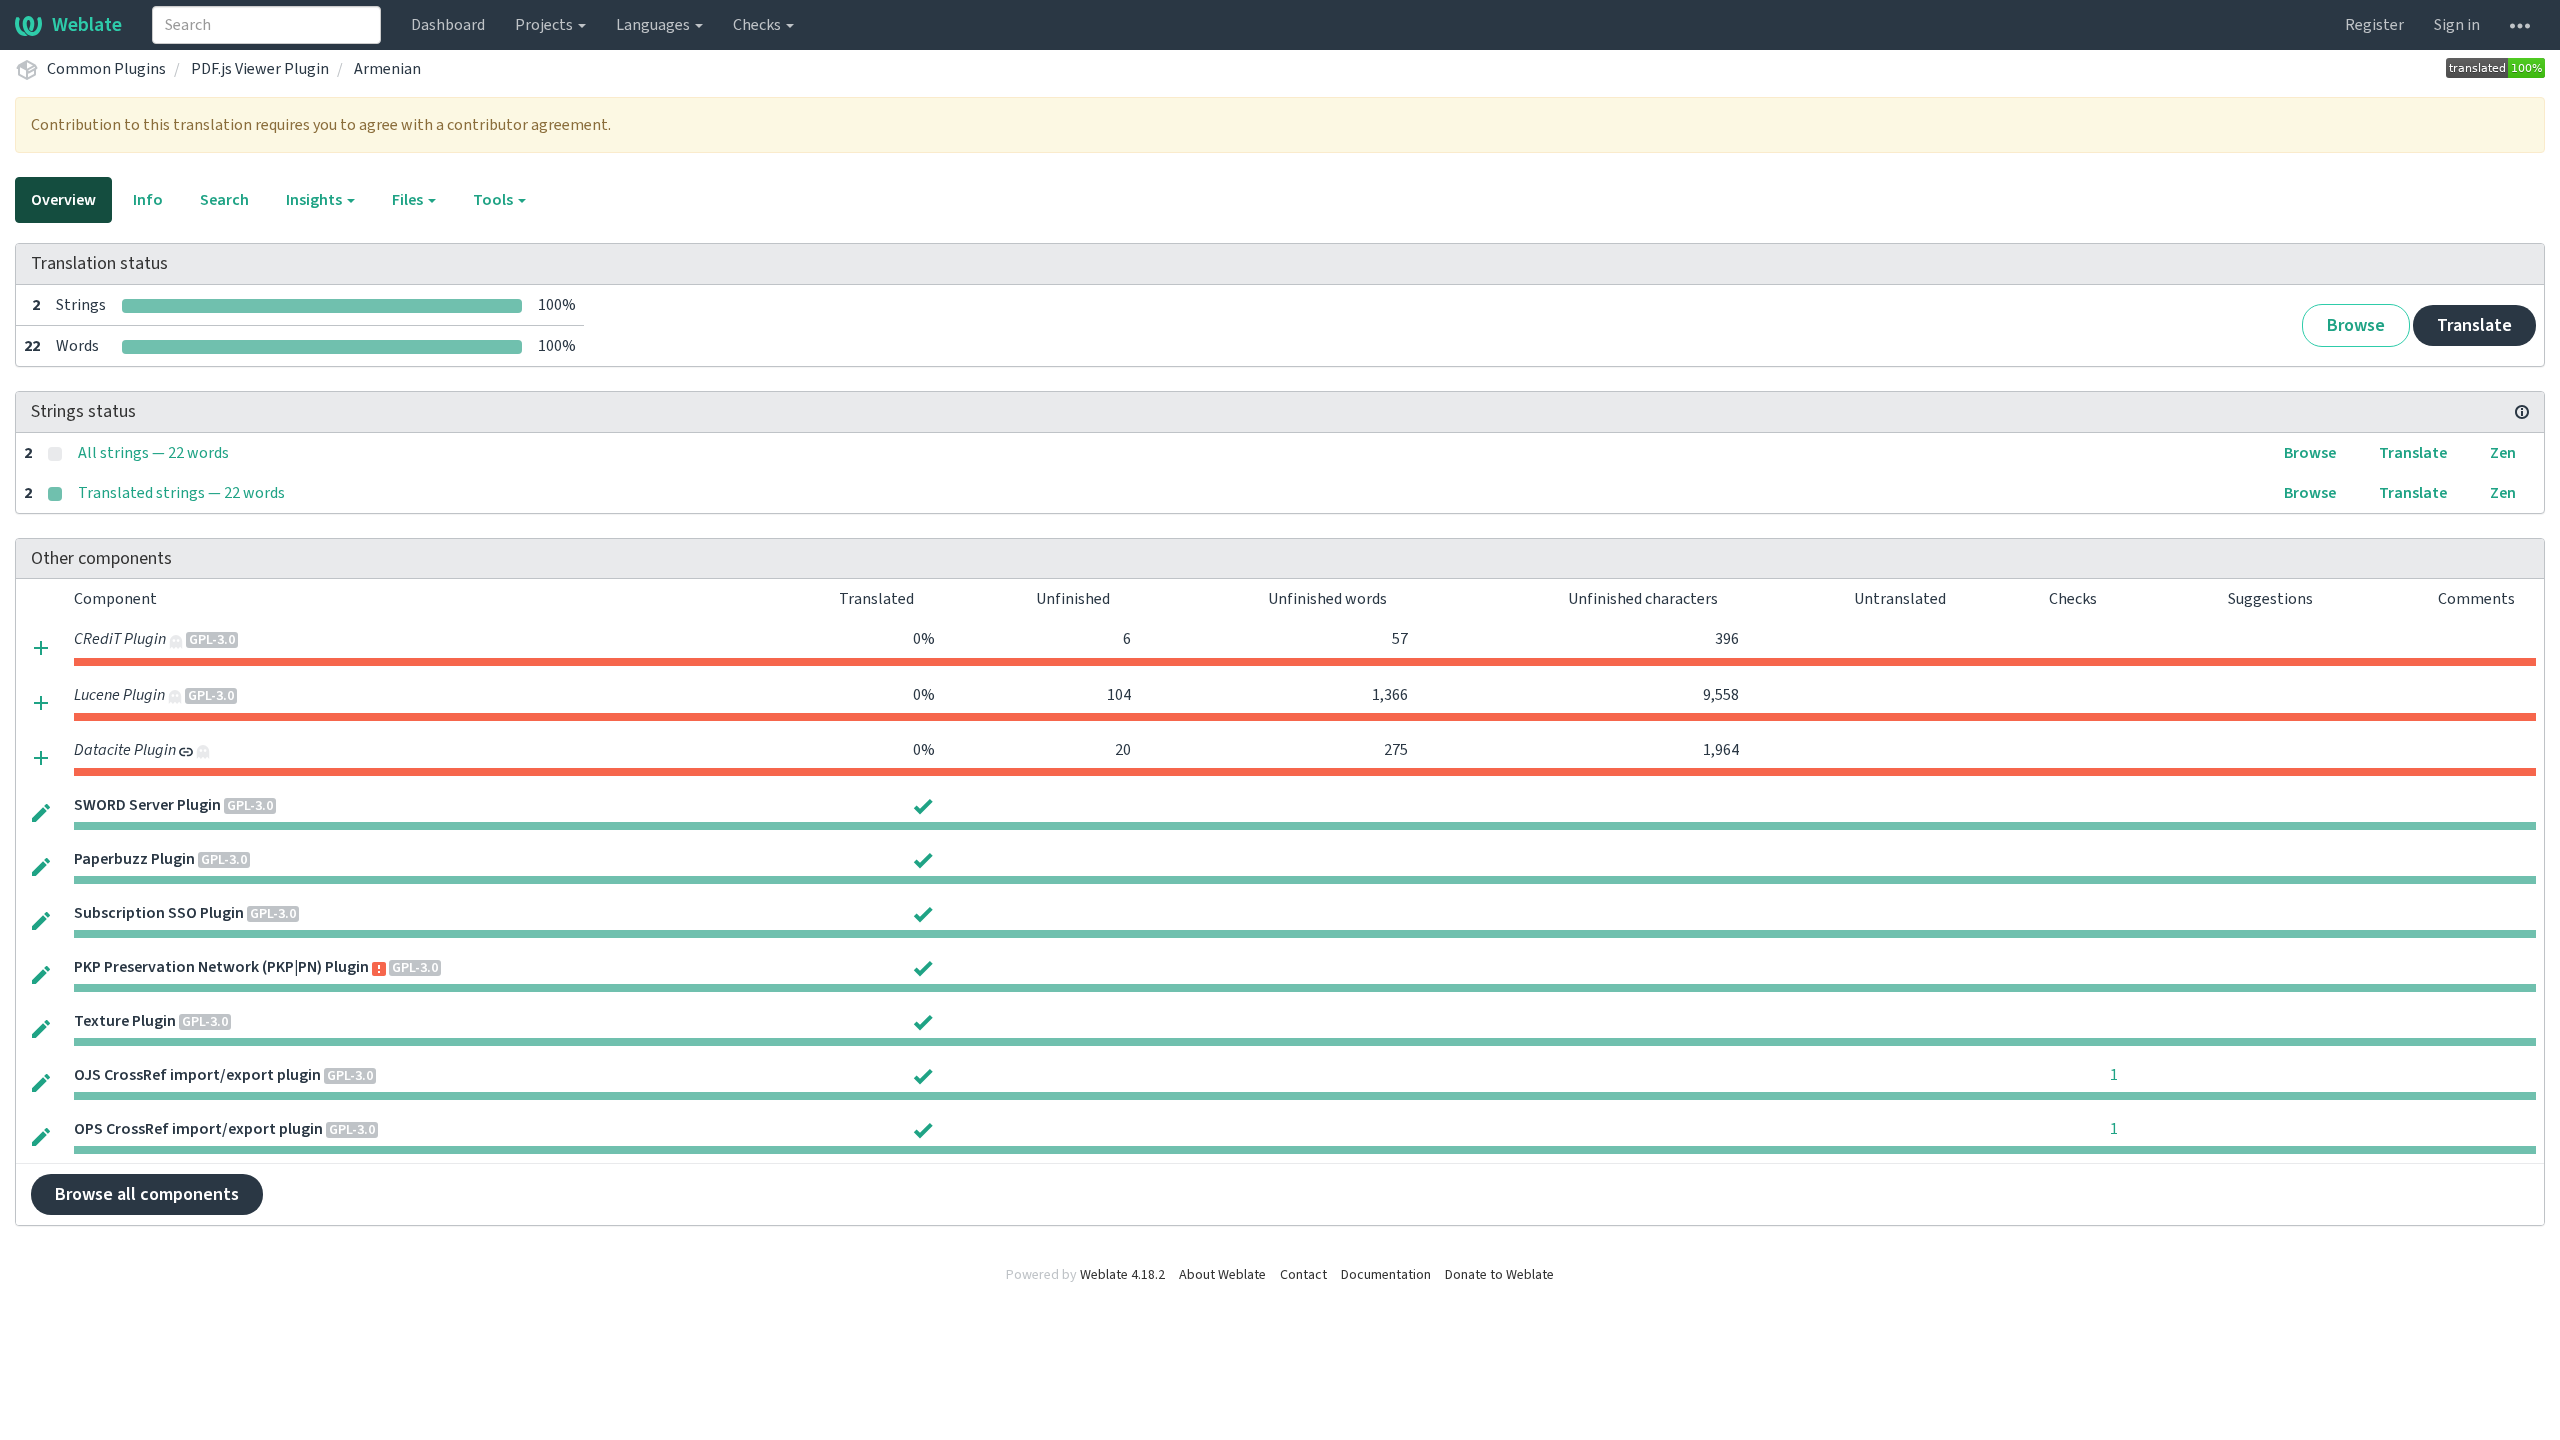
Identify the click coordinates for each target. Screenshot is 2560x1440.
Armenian (387, 69)
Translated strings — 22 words (181, 493)
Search (224, 200)
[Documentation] (2522, 412)
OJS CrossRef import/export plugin (197, 1075)
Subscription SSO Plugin (159, 913)
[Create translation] (41, 646)
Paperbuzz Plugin (134, 859)
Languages (654, 25)
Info (148, 200)
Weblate (87, 25)
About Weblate (1222, 1275)
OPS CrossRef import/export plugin (198, 1129)
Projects (545, 25)
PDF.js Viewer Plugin (260, 69)
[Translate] (41, 812)
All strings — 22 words (153, 453)
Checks (758, 25)
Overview (63, 200)
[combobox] (266, 25)
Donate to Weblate (1499, 1275)
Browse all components (147, 1194)
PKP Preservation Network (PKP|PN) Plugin (221, 967)
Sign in (2457, 25)
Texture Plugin (125, 1021)
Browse (2356, 325)
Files (409, 200)
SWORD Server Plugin (147, 805)
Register (2374, 25)
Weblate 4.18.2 (1122, 1275)
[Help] (2520, 25)
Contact (1303, 1275)
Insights (315, 200)
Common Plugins (106, 69)
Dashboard (448, 25)
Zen (2503, 453)
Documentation (1386, 1275)
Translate (2474, 325)
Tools (494, 200)
